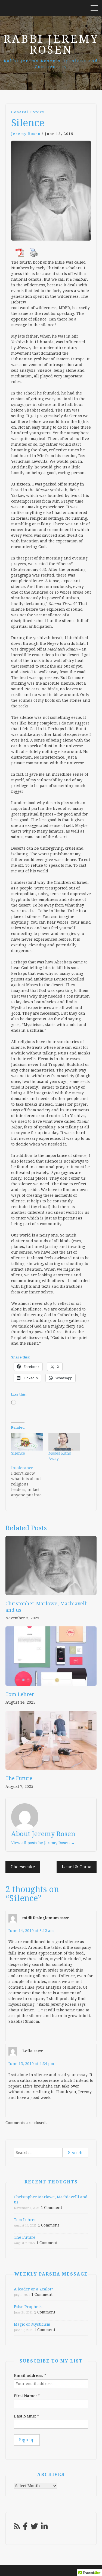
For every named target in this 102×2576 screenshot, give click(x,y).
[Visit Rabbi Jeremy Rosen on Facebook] (25, 2528)
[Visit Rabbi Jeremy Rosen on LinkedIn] (44, 2528)
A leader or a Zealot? (33, 2289)
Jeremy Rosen (26, 134)
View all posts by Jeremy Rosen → (43, 1843)
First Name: (27, 2396)
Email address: (30, 2376)
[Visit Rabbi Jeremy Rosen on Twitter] (34, 2528)
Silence (18, 1453)
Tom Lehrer (20, 1694)
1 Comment (51, 2208)
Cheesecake (23, 1867)
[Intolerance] (30, 1481)
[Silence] (27, 1442)
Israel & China (77, 1867)
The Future (19, 1778)
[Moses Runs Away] (64, 1442)
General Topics (28, 112)
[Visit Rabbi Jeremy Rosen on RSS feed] (17, 2528)
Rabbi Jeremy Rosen (51, 45)
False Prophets (28, 2307)
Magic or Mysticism (32, 2324)
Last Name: (27, 2416)
